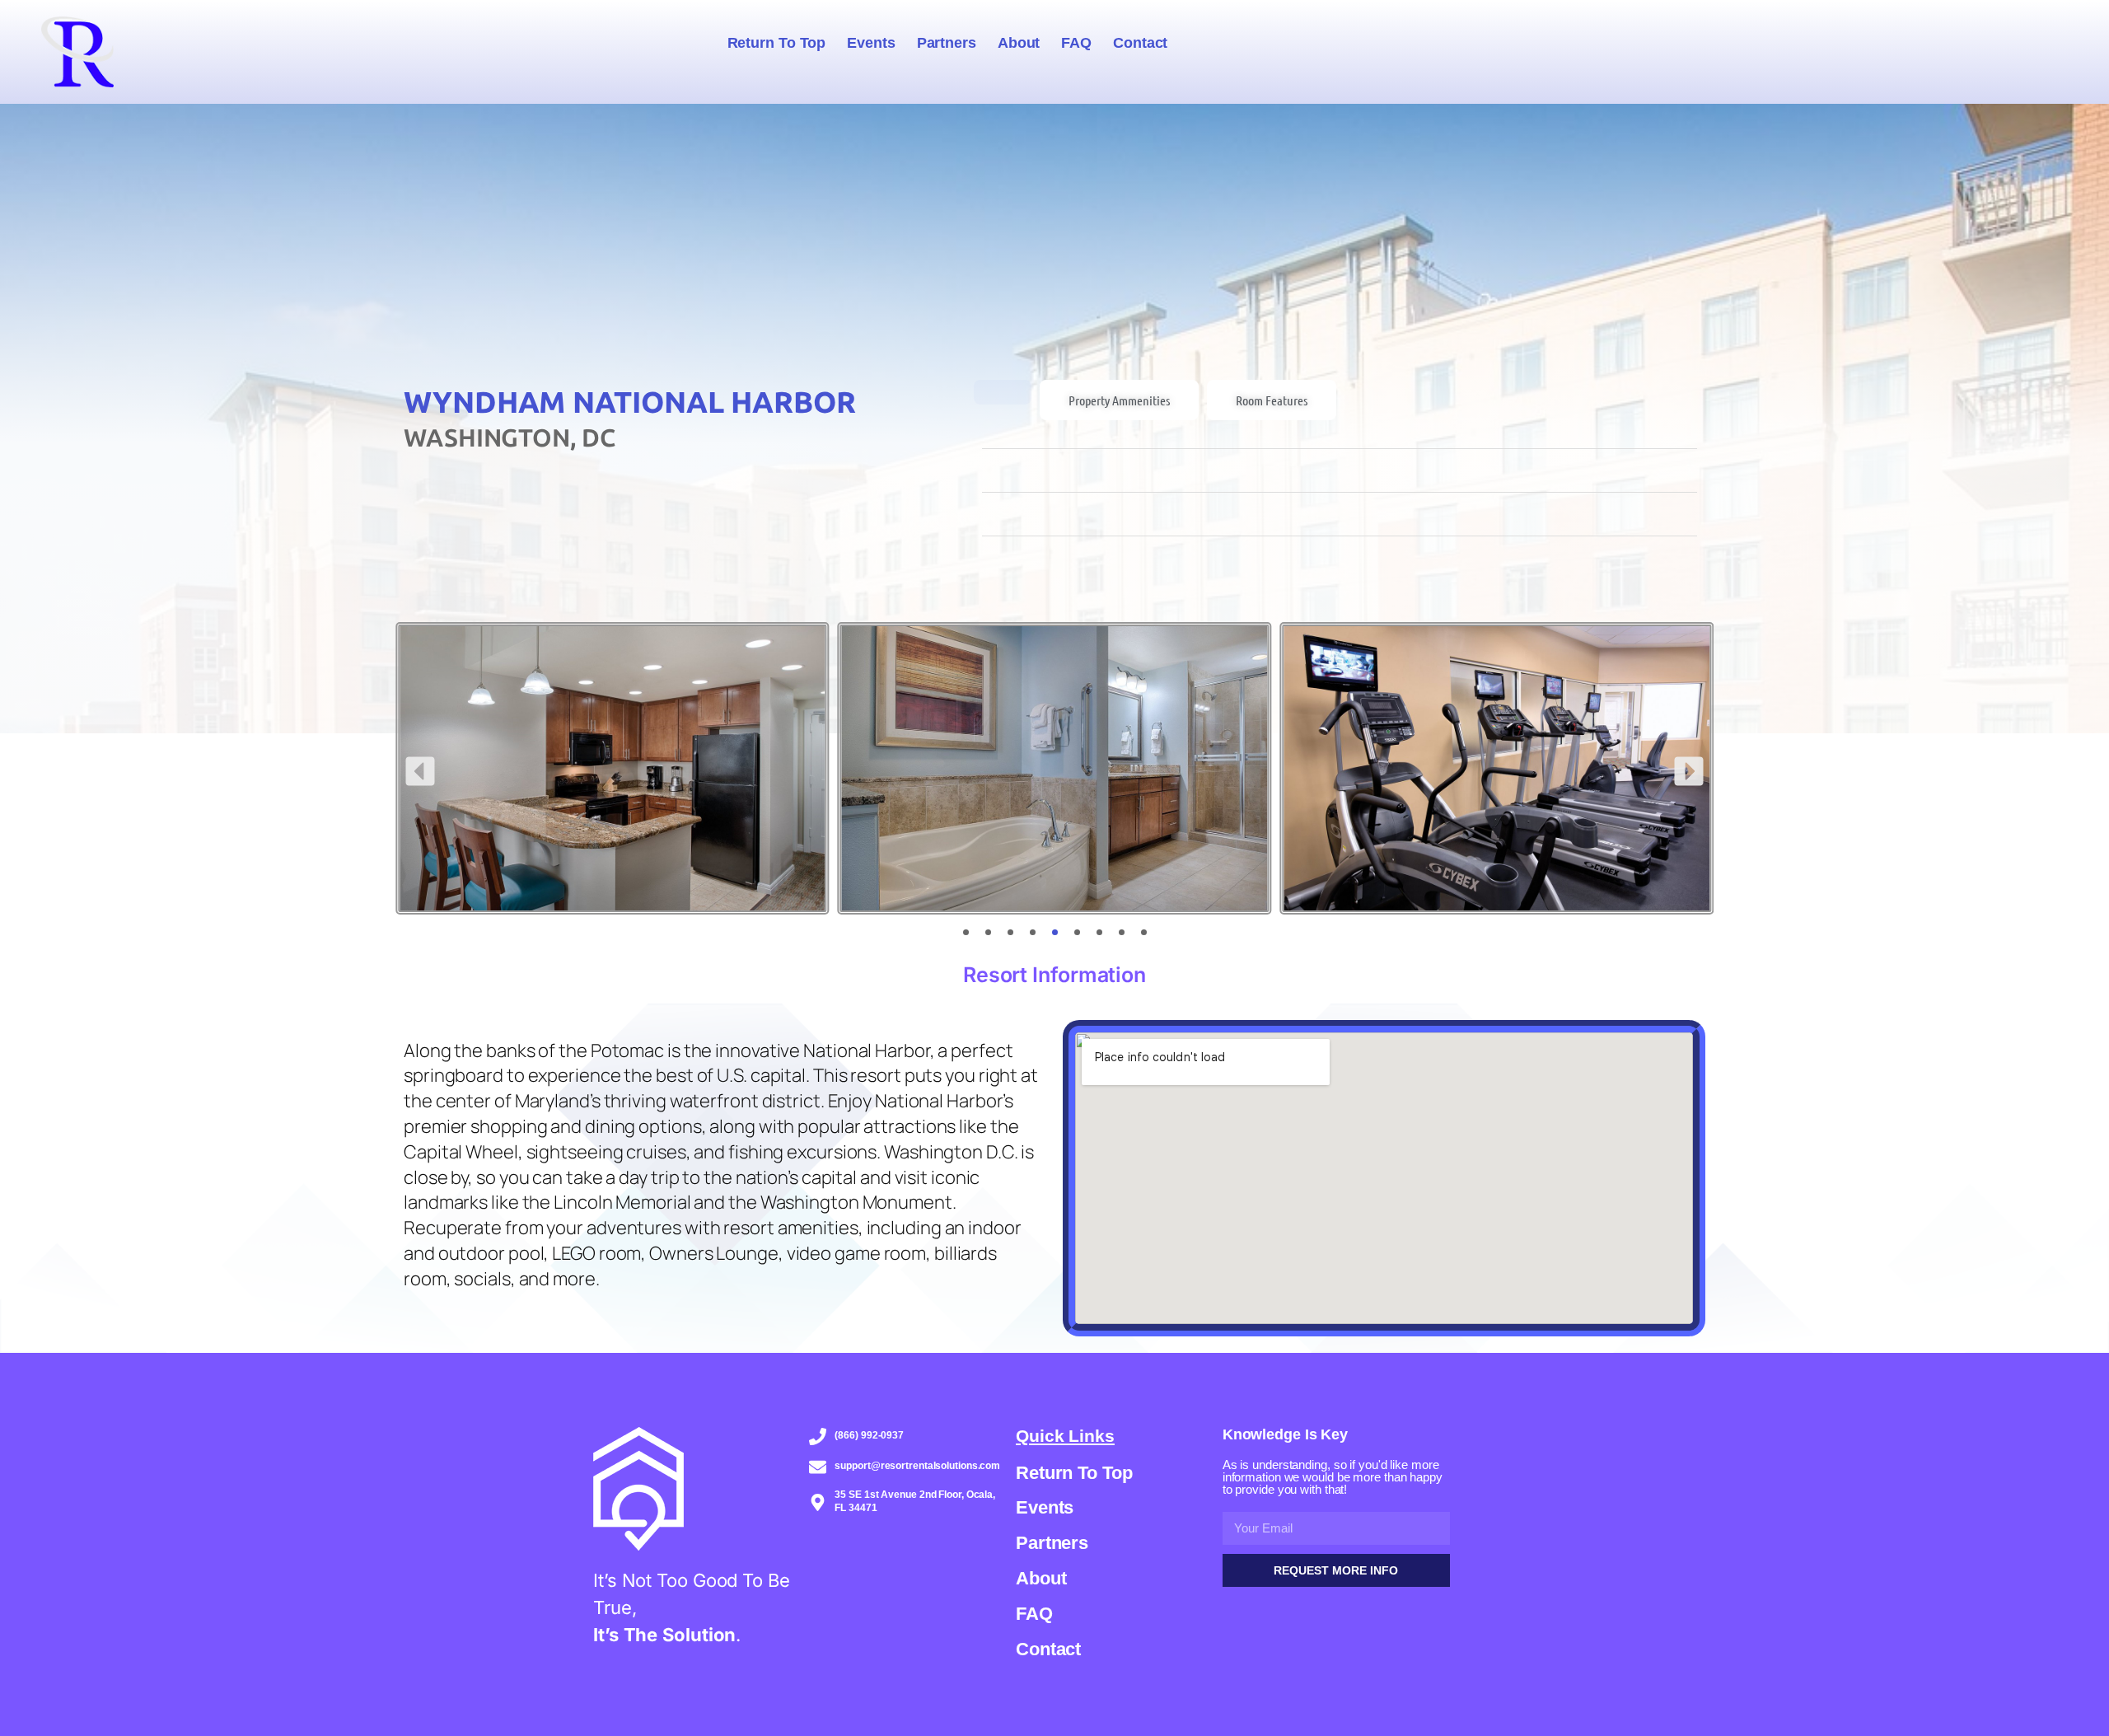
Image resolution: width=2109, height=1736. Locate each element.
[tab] (1003, 392)
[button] (420, 771)
